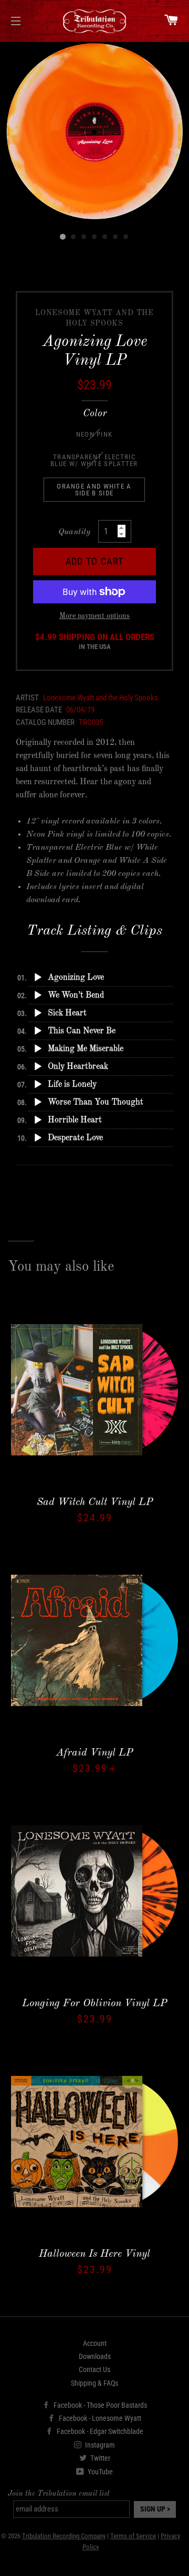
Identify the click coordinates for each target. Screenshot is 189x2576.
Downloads (95, 2356)
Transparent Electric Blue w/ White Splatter (94, 460)
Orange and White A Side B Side (94, 490)
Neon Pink (94, 434)
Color (95, 414)
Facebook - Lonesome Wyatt (99, 2418)
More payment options (94, 616)
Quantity (74, 532)
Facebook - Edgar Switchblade (99, 2431)
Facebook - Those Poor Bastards (99, 2405)
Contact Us (94, 2369)
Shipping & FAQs (94, 2383)
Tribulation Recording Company (64, 2536)
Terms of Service (133, 2536)
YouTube (99, 2472)
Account (95, 2343)
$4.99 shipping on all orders (95, 642)
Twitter (99, 2458)
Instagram (99, 2445)
